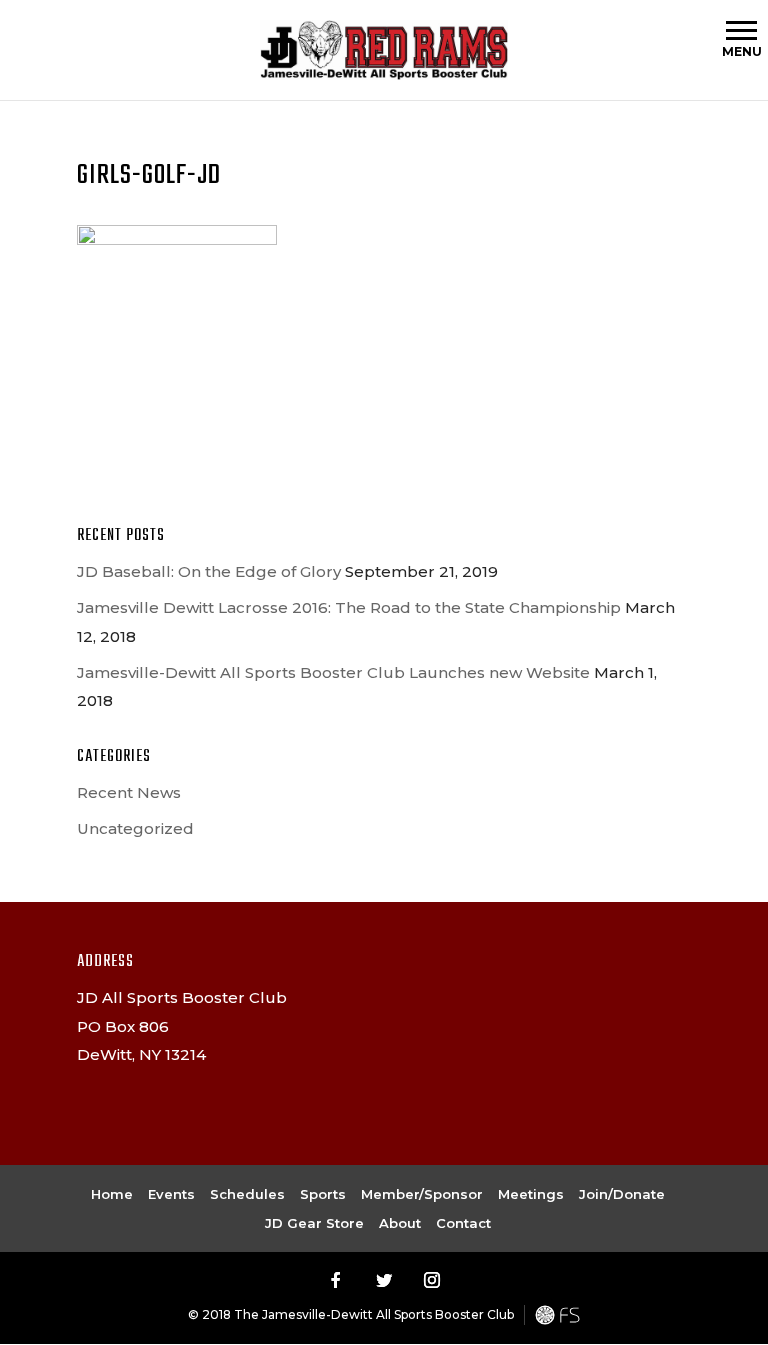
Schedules (247, 1194)
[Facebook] (336, 1280)
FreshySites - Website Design (557, 1315)
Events (171, 1194)
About (400, 1223)
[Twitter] (384, 1280)
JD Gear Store (314, 1223)
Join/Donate (622, 1194)
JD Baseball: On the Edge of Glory (209, 571)
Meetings (531, 1194)
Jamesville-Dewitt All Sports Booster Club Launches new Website (333, 672)
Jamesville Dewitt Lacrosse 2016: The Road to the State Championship (349, 607)
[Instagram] (432, 1280)
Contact (463, 1223)
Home (112, 1194)
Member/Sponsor (422, 1194)
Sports (323, 1194)
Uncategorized (135, 828)
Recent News (129, 792)
